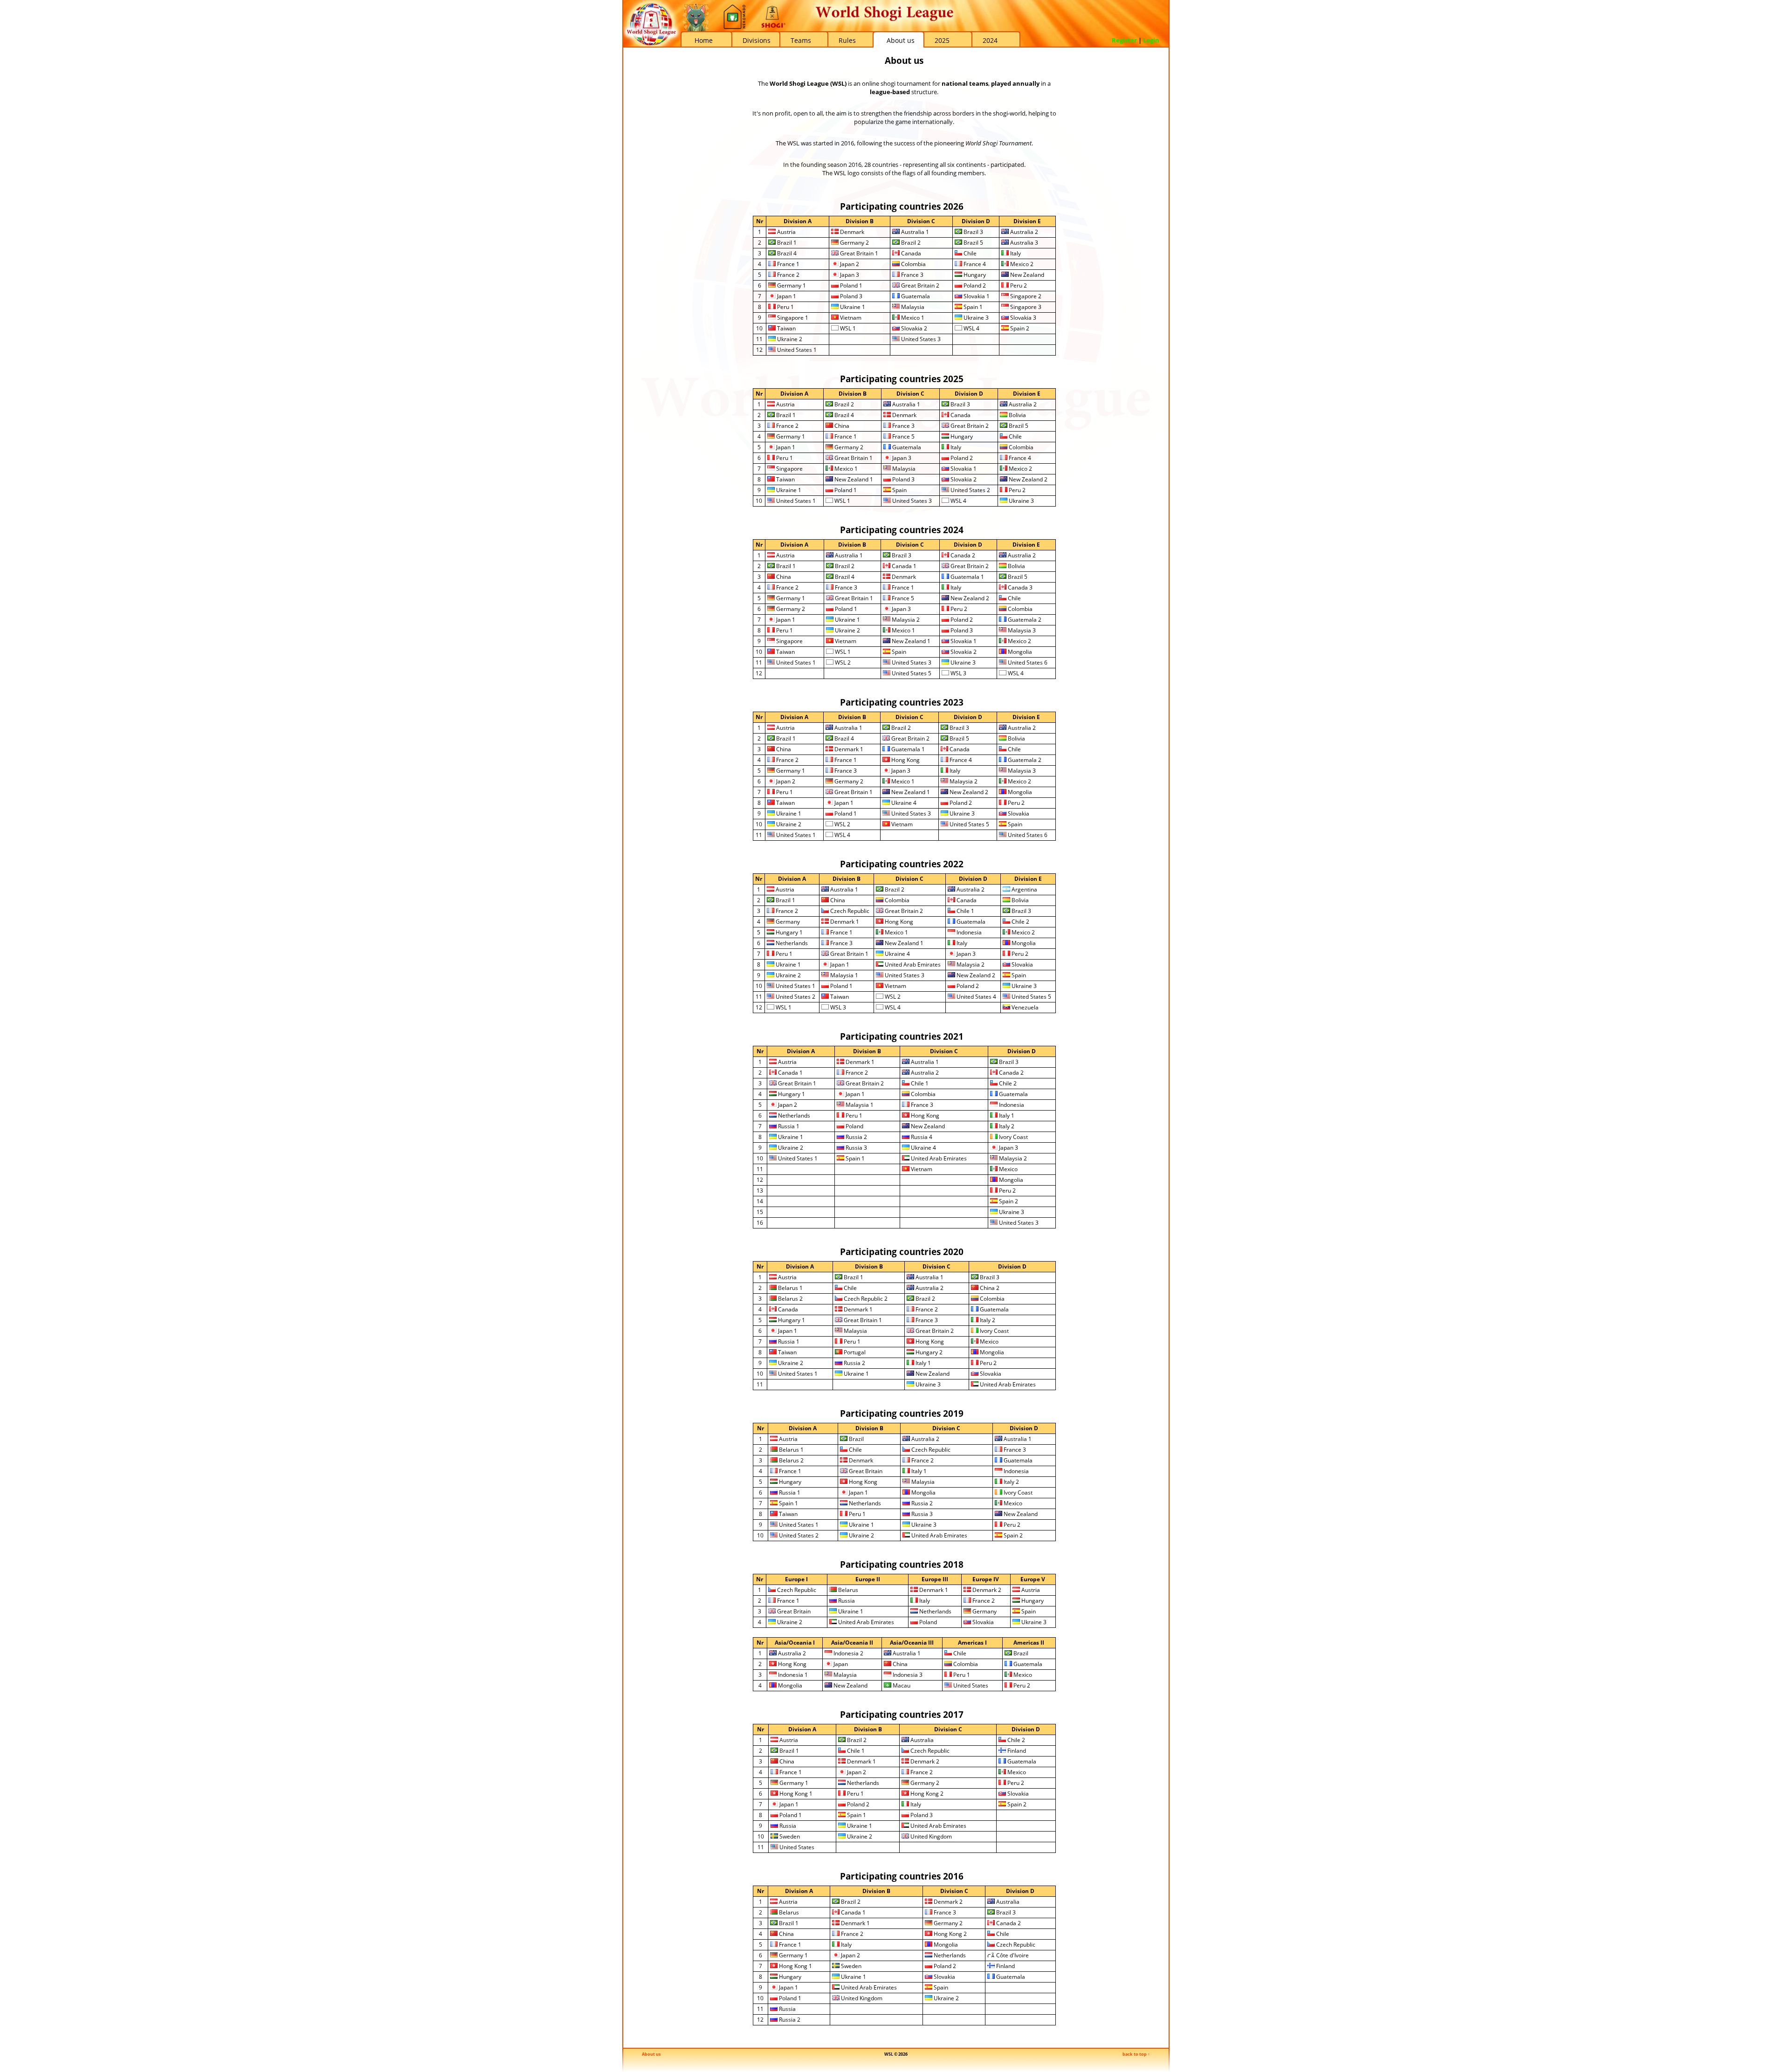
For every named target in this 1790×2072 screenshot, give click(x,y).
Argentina (1024, 889)
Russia (846, 1601)
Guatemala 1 (967, 577)
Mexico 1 (912, 318)
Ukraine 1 (852, 307)
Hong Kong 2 (926, 1794)
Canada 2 (962, 555)
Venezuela (1024, 1007)
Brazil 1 (786, 243)
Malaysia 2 (905, 620)
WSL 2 (842, 662)
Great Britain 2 (919, 285)
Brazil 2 (910, 243)
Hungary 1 (788, 932)
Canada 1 (903, 566)
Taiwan (786, 328)
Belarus (847, 1590)
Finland (1016, 1751)
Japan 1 (786, 296)
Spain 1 (972, 307)
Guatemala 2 (1024, 620)
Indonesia (968, 932)
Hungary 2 (928, 1352)
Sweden (789, 1836)
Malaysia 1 (843, 975)
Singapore (789, 469)
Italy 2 (1006, 1126)
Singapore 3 (1025, 307)
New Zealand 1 (853, 479)
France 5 (903, 436)
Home (704, 40)
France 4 (974, 264)
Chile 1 (965, 911)
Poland (854, 1126)
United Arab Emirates (912, 964)
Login (1151, 40)
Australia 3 (1023, 243)
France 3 (912, 275)
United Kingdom (930, 1836)
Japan (840, 1664)
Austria (786, 232)
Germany (787, 922)
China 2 (989, 1288)
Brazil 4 (786, 253)
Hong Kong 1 (795, 1794)
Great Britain (865, 1471)
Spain (899, 490)
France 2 (788, 275)
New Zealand (1026, 275)
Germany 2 (854, 243)
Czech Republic (849, 911)
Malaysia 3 (1021, 630)
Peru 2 (1018, 285)
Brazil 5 (973, 243)
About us (901, 40)
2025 (942, 40)
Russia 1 (788, 1126)
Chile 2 (1020, 922)
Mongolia (1019, 652)
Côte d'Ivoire (1012, 1955)
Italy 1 (1006, 1115)
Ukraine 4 (903, 803)
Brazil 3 (973, 232)
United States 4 (976, 997)
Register (1124, 40)
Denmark (851, 232)
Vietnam (850, 318)
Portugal (854, 1352)
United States (970, 1685)
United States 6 (1027, 662)
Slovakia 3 (1022, 318)
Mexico (1008, 1169)
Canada (910, 253)
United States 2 (970, 490)
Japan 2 (849, 264)
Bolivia (1017, 415)
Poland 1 (850, 285)
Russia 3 (856, 1148)
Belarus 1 (790, 1288)
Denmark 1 (848, 749)
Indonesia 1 (792, 1675)
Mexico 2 (1021, 264)
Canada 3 (1019, 587)
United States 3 (920, 339)
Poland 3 (850, 296)
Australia (921, 1740)
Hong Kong (905, 760)
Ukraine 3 (975, 318)
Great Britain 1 (858, 253)
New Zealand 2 (1027, 479)
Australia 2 (1023, 232)
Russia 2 (856, 1137)
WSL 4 (971, 328)
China (841, 426)
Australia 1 (914, 232)
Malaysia (912, 307)
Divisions (757, 40)
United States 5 (911, 673)
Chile (969, 253)
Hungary (974, 275)
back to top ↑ (1136, 2054)
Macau (901, 1685)
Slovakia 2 (913, 328)
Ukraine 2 (789, 339)
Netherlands (791, 943)
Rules (847, 40)
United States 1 (796, 350)
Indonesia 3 (907, 1675)
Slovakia (1018, 813)
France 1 (788, 264)
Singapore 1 (792, 318)
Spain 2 (1019, 328)
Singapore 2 (1025, 296)
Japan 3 (849, 275)
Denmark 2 (986, 1590)
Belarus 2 (790, 1299)
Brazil (856, 1439)
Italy (1015, 253)
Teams (801, 40)
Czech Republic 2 (865, 1299)
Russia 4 (921, 1137)
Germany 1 (791, 285)
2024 (990, 40)
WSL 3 (958, 673)
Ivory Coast (1013, 1137)
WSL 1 (847, 328)
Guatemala (915, 296)
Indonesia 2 (848, 1653)
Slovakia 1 (976, 296)
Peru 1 (785, 307)
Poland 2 (974, 285)
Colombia (913, 264)
